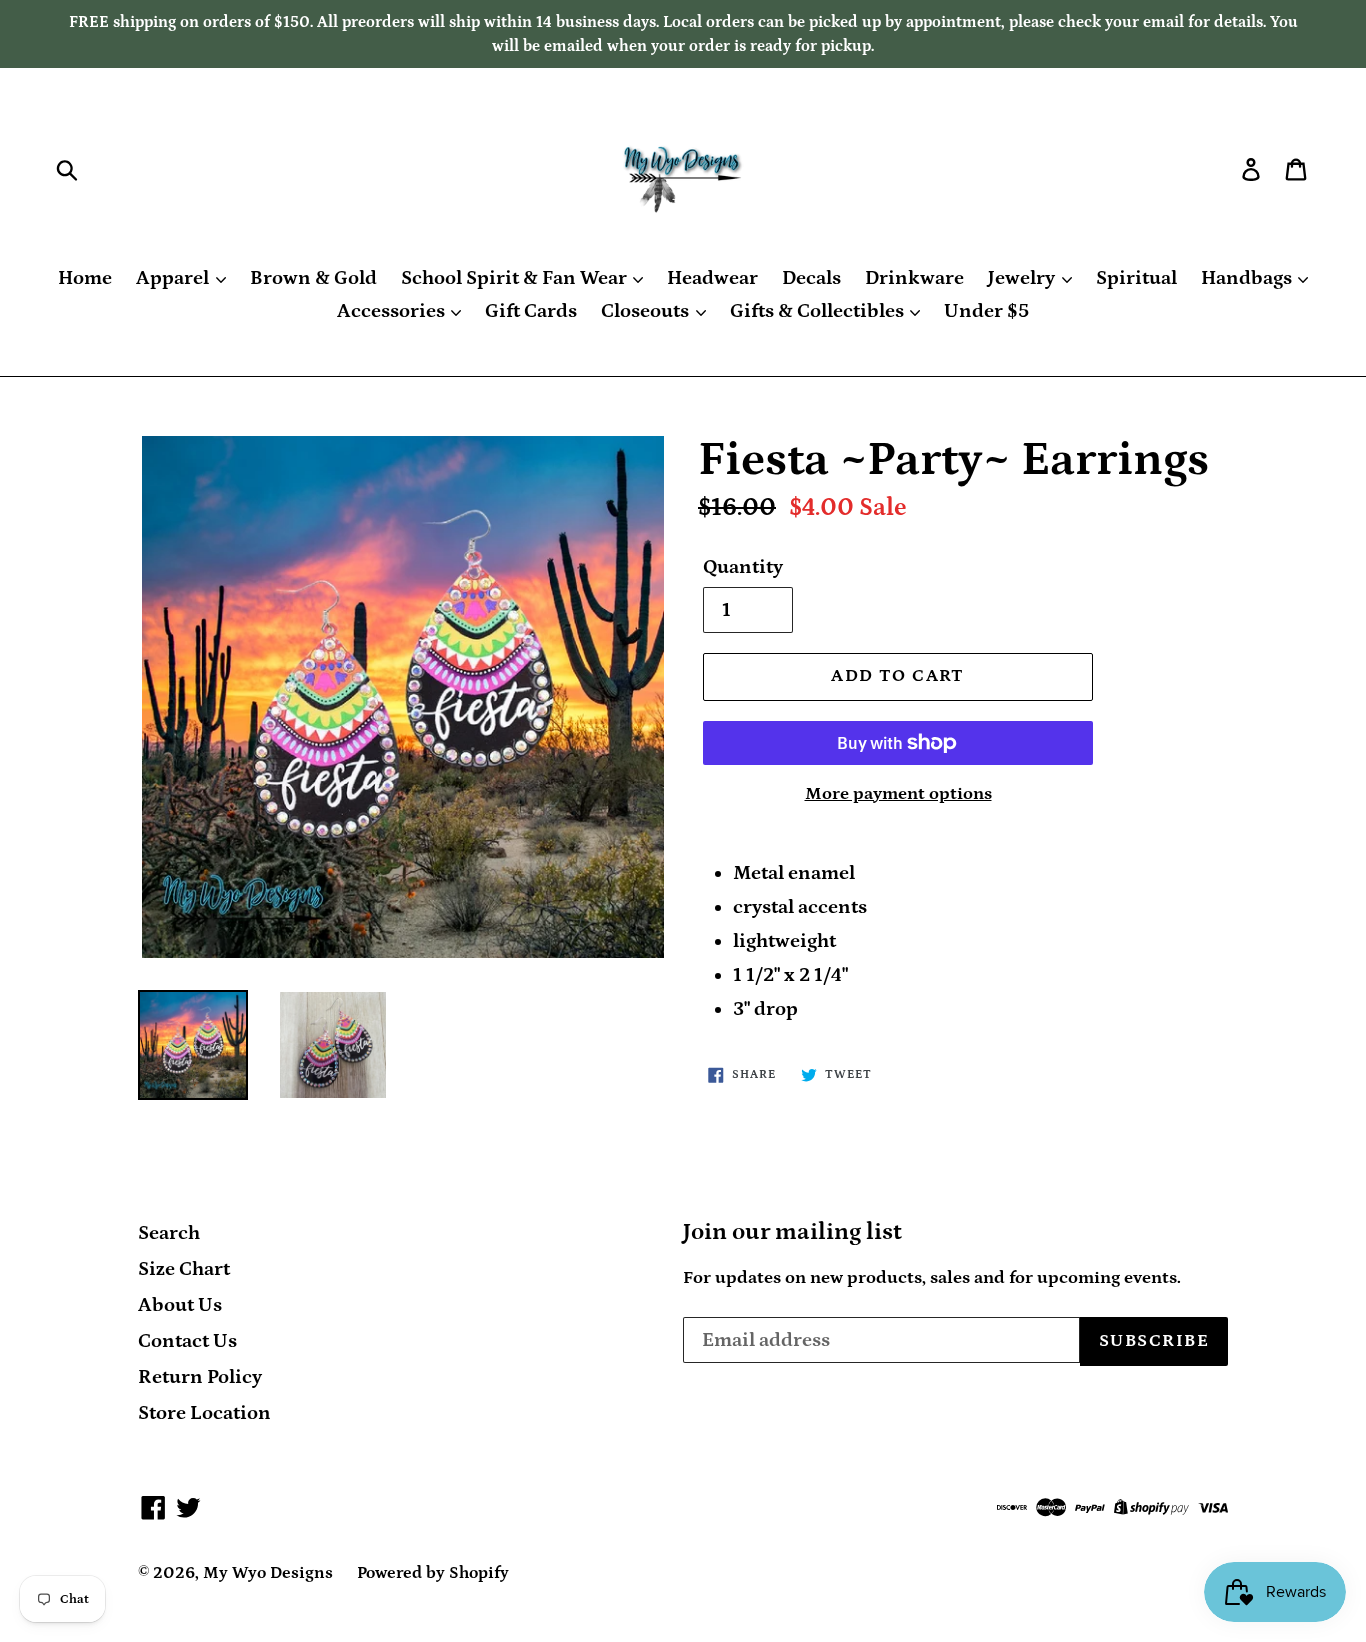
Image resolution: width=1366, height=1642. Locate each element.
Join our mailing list (792, 1231)
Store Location (204, 1413)
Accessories (393, 311)
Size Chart (184, 1269)
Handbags (1248, 278)
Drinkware (914, 278)
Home (85, 278)
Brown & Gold (313, 278)
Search (169, 1233)
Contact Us (187, 1341)
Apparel (174, 278)
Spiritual (1136, 278)
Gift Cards (531, 311)
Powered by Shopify (433, 1573)
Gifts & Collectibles (819, 311)
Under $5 (986, 311)
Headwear (712, 278)
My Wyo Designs (268, 1573)
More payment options (898, 794)
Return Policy (200, 1377)
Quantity (743, 567)
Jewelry (1023, 278)
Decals (811, 278)
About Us (180, 1305)
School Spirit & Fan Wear (516, 278)
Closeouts (647, 311)
